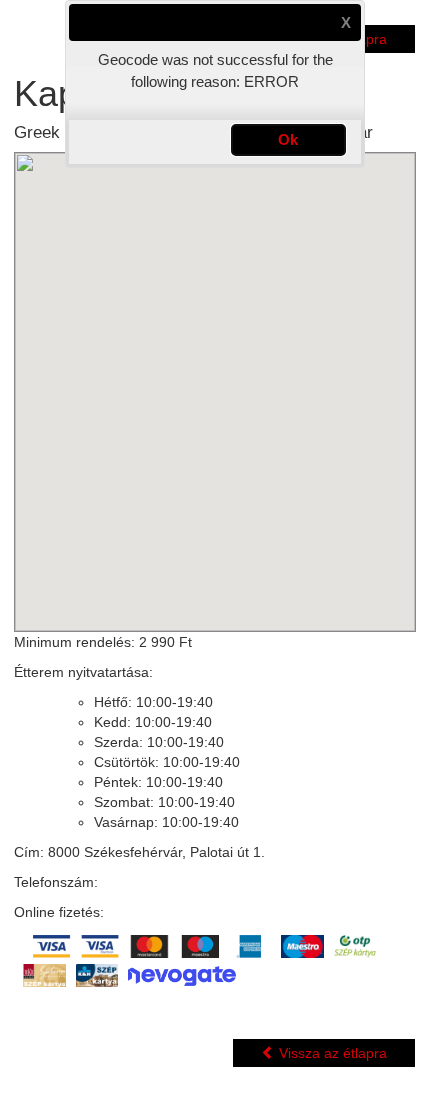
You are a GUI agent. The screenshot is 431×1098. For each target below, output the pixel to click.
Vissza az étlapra (331, 1053)
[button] (346, 23)
